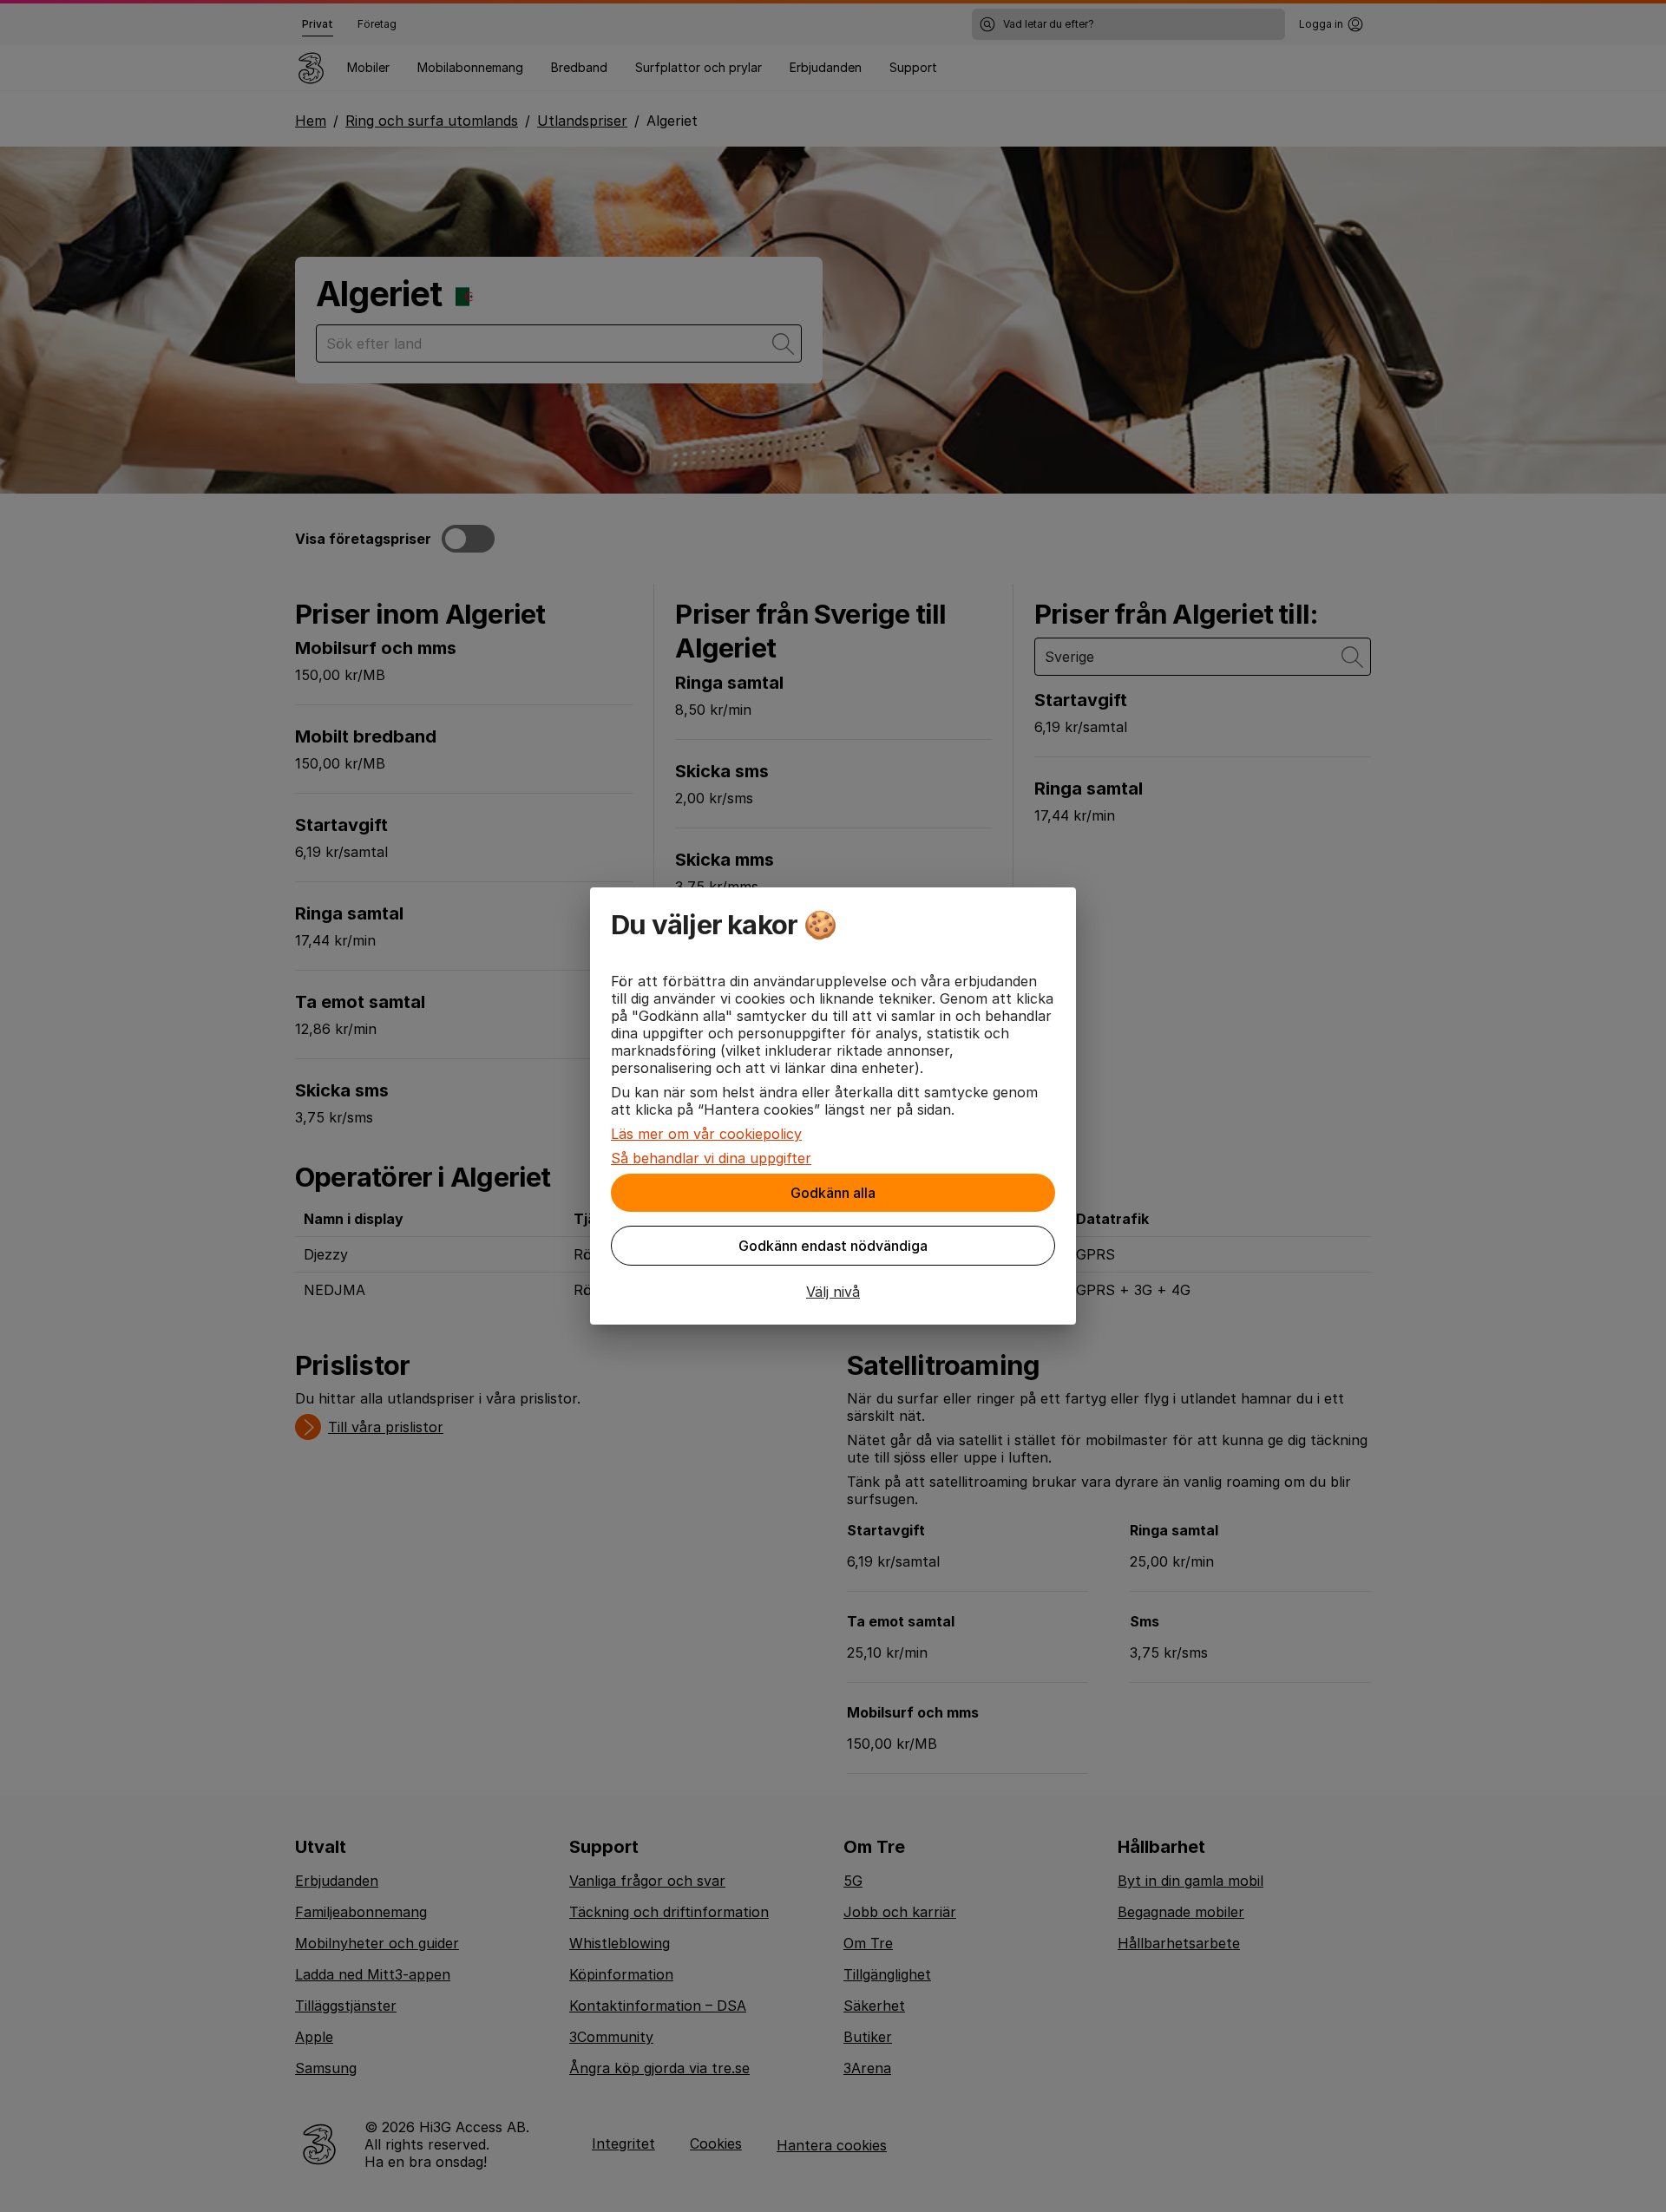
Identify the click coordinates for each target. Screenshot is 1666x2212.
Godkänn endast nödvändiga (833, 1246)
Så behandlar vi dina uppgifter (711, 1158)
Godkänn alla (833, 1193)
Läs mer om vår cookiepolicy (706, 1134)
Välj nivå (833, 1292)
